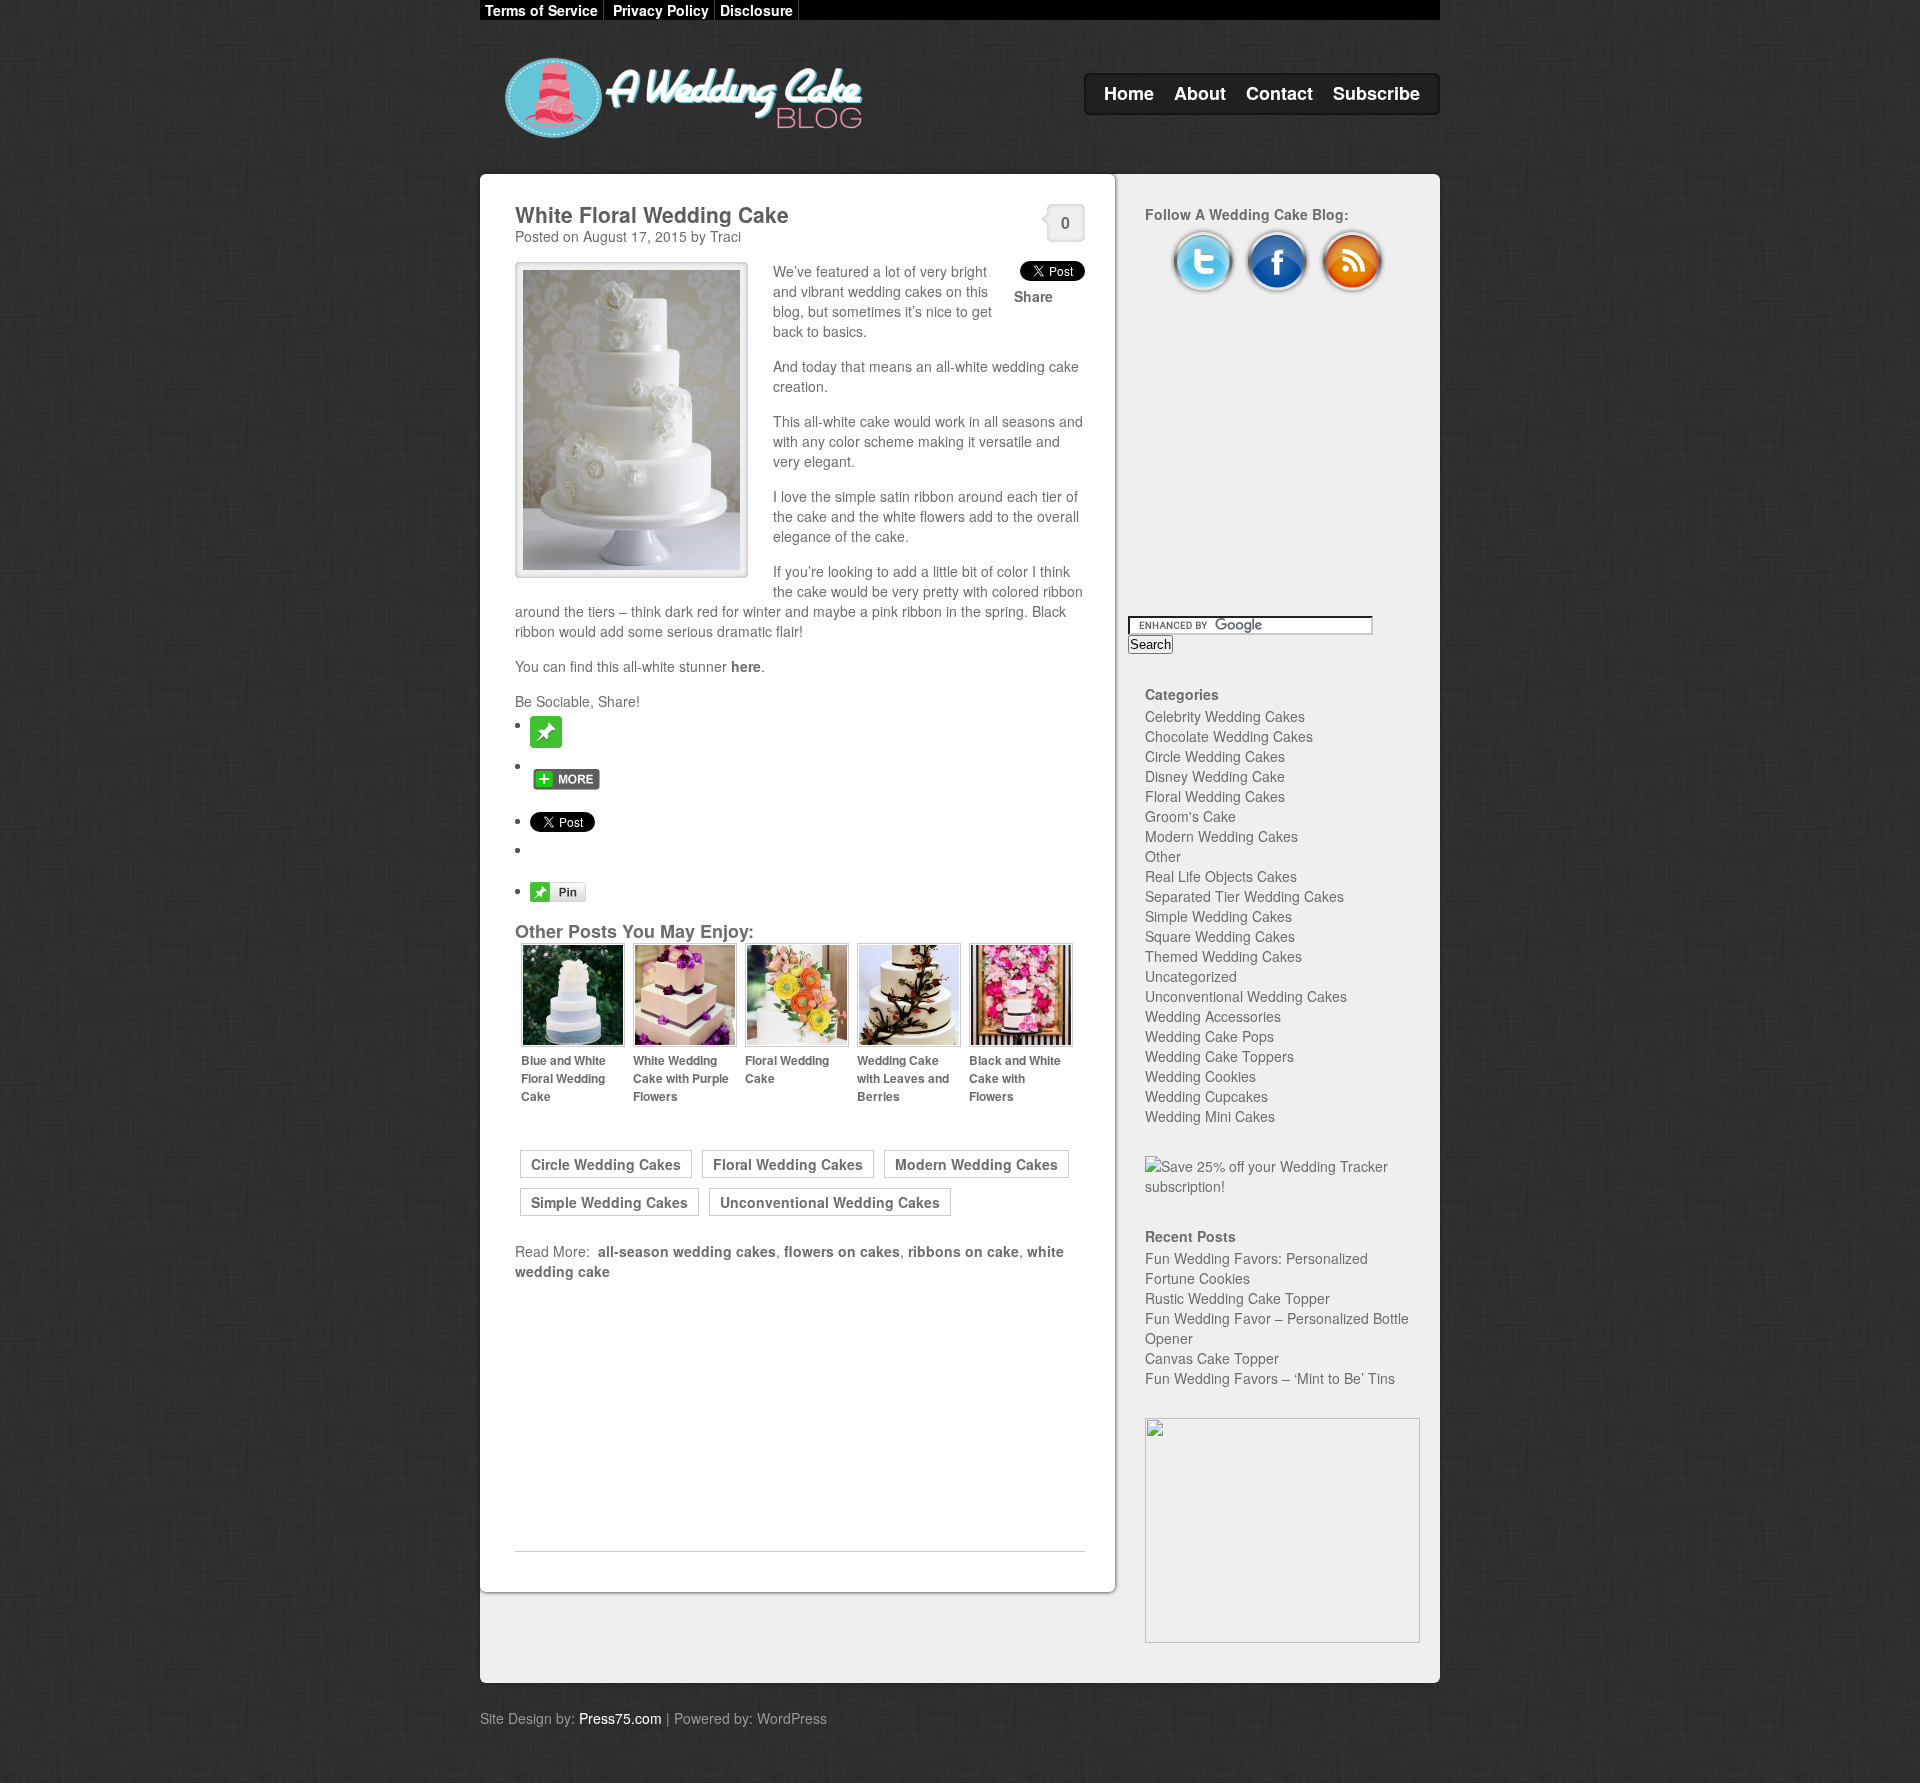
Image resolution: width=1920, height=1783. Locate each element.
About (1200, 93)
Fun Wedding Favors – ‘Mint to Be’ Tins (1270, 1378)
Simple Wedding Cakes (609, 1202)
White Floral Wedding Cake (652, 214)
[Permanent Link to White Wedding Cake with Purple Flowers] (685, 1042)
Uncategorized (1191, 976)
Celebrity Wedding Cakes (1225, 716)
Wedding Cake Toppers (1219, 1056)
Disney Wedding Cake (1215, 776)
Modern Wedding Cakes (976, 1164)
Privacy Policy (661, 10)
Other (1163, 856)
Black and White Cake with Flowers (1015, 1078)
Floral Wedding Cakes (788, 1164)
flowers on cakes (842, 1251)
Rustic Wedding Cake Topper (1237, 1298)
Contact (1279, 93)
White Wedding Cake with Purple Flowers (681, 1078)
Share (1033, 296)
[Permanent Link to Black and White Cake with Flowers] (1021, 1042)
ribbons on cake (963, 1251)
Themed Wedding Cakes (1223, 956)
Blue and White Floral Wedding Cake (563, 1078)
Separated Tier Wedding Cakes (1244, 896)
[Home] (680, 138)
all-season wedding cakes (687, 1251)
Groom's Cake (1190, 816)
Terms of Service (541, 10)
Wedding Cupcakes (1206, 1096)
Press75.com (620, 1718)
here (746, 666)
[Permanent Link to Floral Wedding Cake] (797, 1042)
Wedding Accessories (1213, 1016)
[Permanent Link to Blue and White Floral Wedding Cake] (573, 1042)
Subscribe (1376, 93)
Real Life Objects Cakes (1221, 876)
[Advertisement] (800, 1416)
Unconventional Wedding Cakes (830, 1202)
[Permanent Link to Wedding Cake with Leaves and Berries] (909, 1042)
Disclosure (756, 10)
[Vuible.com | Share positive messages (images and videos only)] (546, 742)
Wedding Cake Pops (1209, 1036)
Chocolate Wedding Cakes (1229, 736)
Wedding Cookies (1200, 1076)
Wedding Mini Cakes (1210, 1116)
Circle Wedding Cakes (606, 1164)
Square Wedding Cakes (1220, 936)
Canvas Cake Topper (1212, 1358)
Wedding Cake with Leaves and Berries (903, 1078)
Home (1129, 93)
